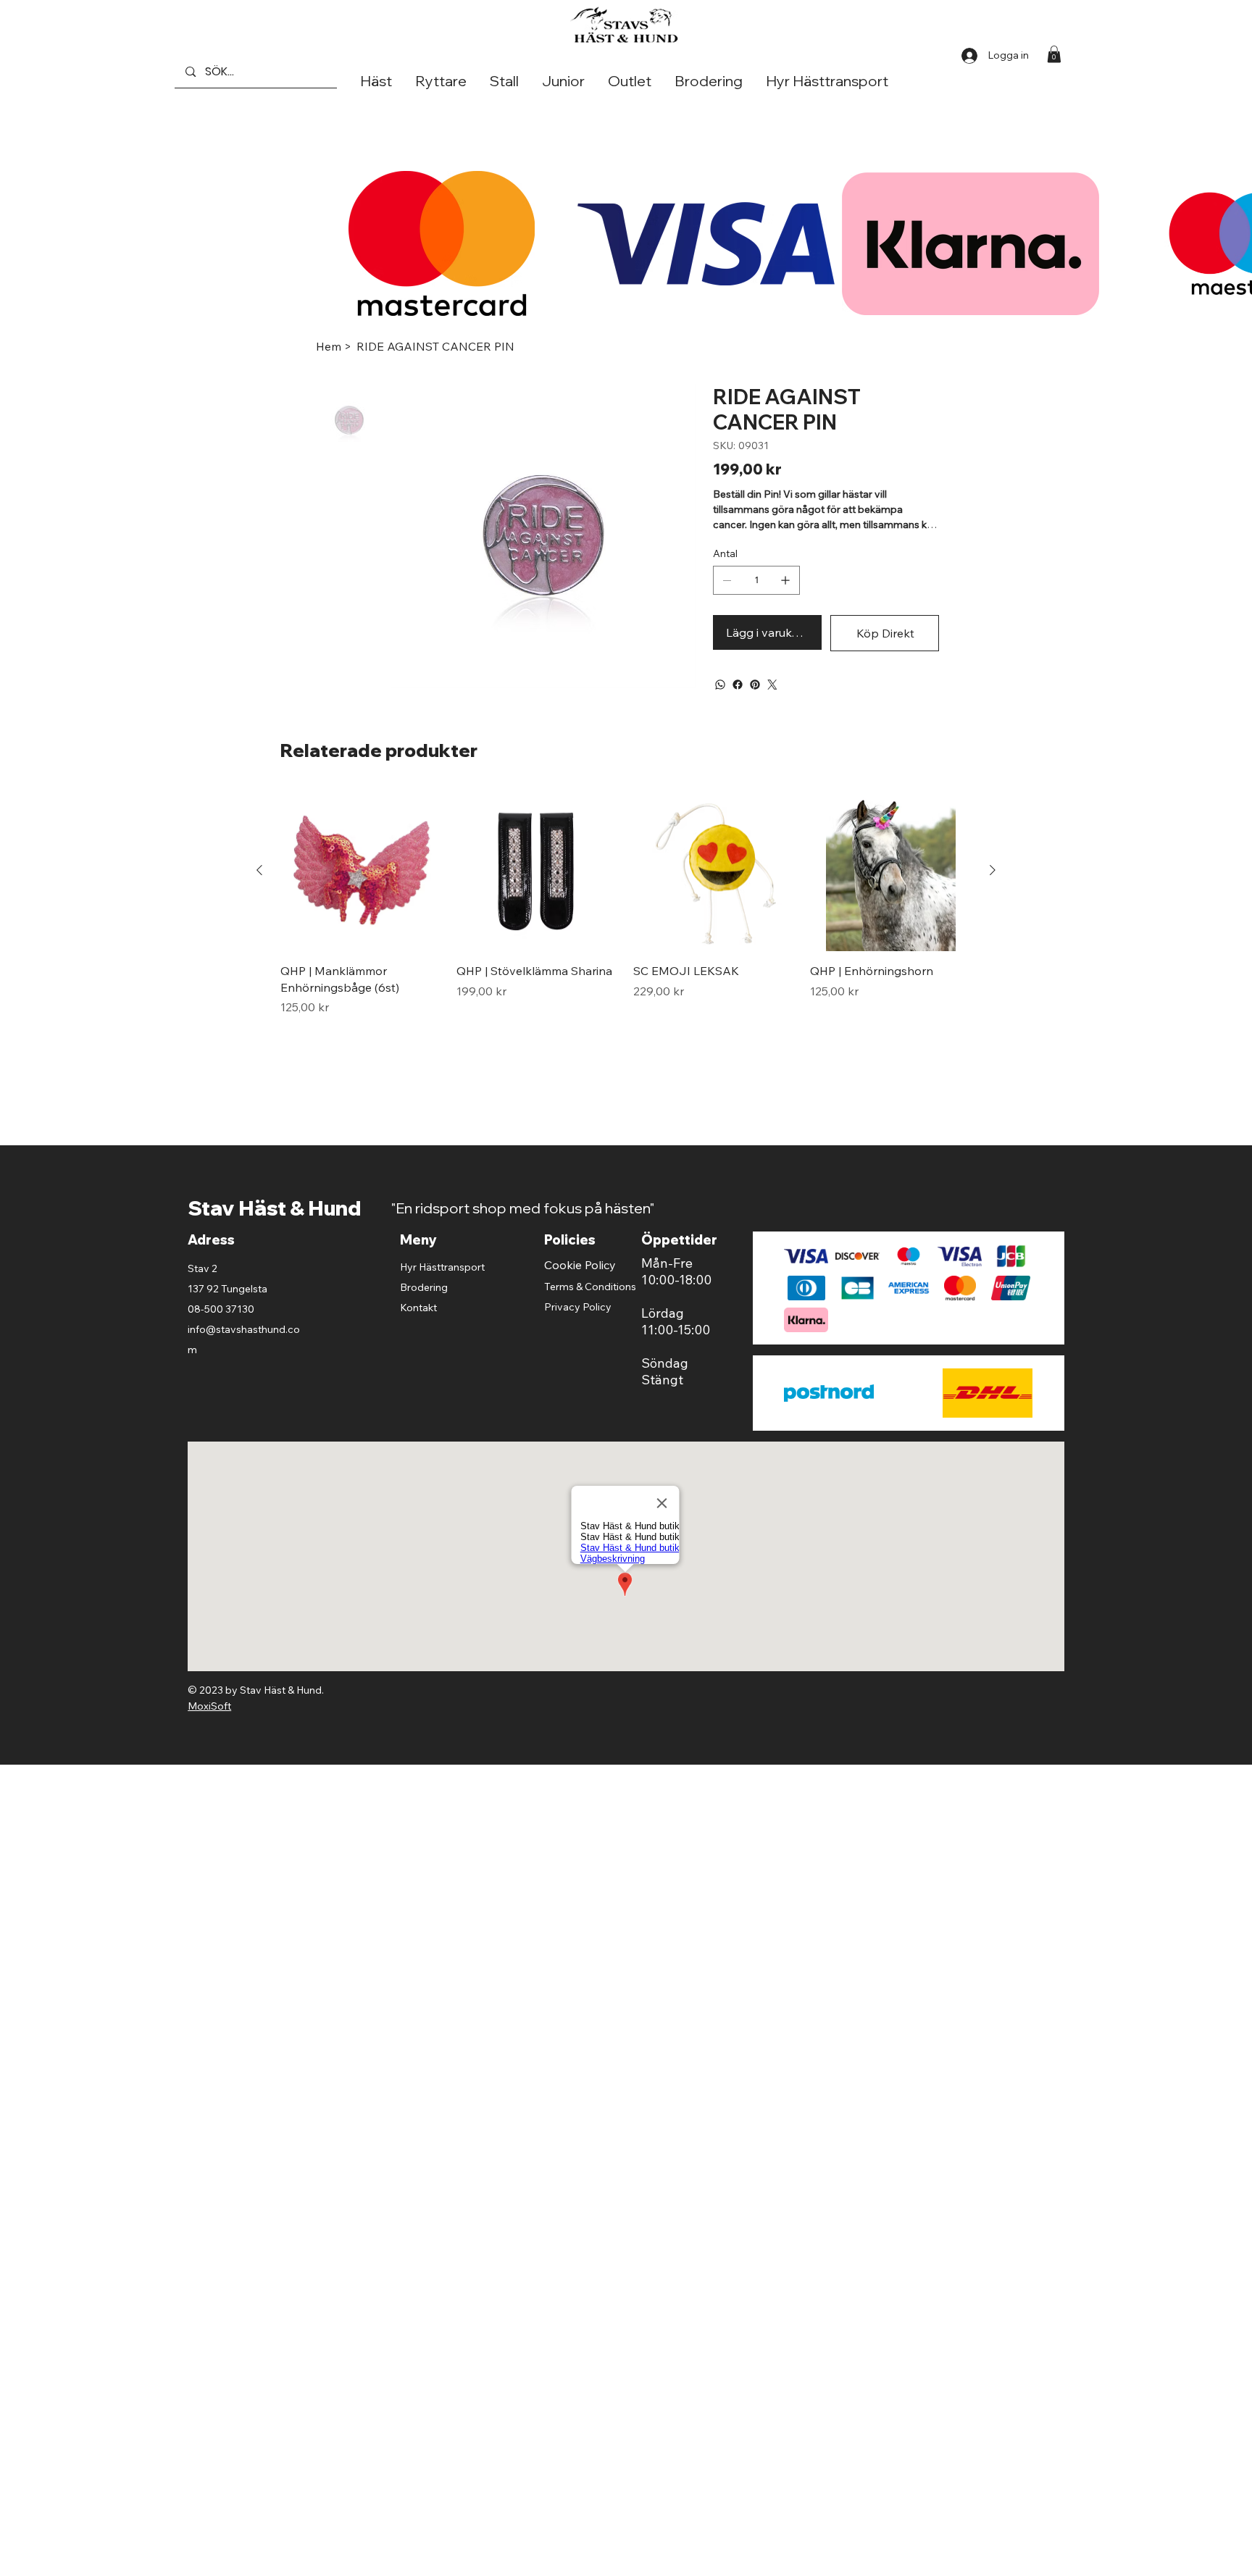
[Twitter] (772, 708)
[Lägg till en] (785, 603)
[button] (1054, 54)
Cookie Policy (580, 1288)
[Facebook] (738, 708)
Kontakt (418, 1331)
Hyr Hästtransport (442, 1290)
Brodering (424, 1310)
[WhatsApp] (720, 708)
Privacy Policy (578, 1330)
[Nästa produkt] (993, 893)
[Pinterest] (755, 708)
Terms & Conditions (590, 1310)
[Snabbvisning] (362, 894)
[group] (626, 926)
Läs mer (734, 548)
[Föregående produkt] (259, 893)
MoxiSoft (209, 1729)
